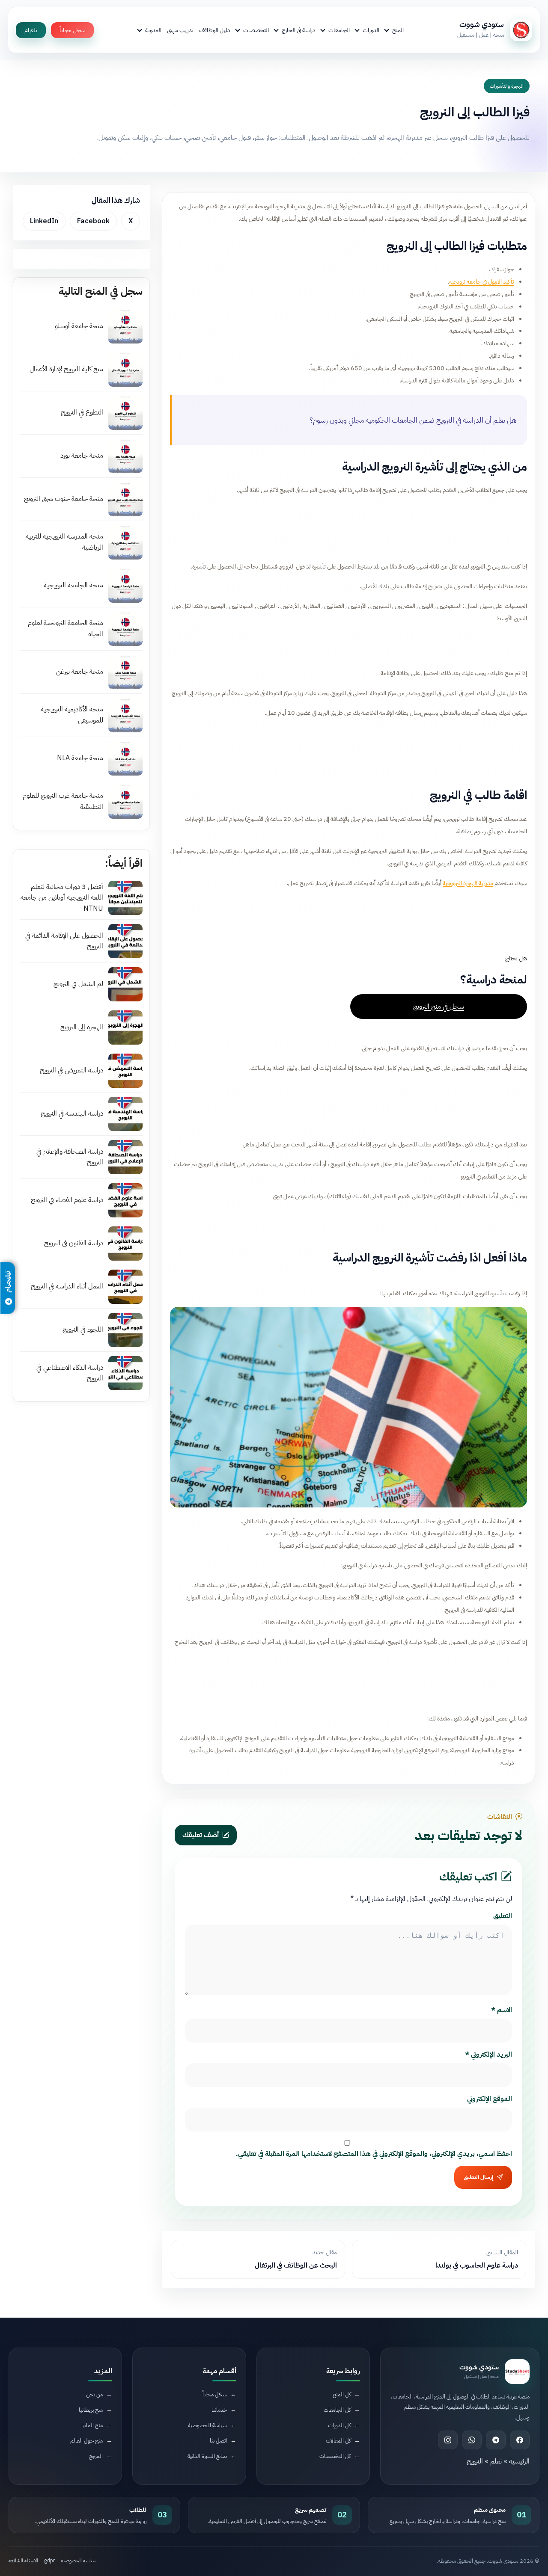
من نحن (94, 2394)
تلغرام (31, 30)
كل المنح (342, 2394)
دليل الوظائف (215, 30)
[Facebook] (520, 2440)
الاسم (502, 2010)
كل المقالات (338, 2441)
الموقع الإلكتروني (490, 2099)
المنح (398, 30)
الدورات (371, 30)
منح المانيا (92, 2425)
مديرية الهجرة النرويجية (468, 883)
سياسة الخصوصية (207, 2425)
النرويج (475, 2461)
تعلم (496, 2461)
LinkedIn (44, 221)
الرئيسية (519, 2461)
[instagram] (448, 2440)
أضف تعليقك (201, 1835)
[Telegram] (496, 2440)
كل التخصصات (335, 2456)
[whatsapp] (472, 2440)
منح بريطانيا (91, 2410)
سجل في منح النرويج (439, 1006)
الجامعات (339, 30)
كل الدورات (339, 2425)
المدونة (153, 30)
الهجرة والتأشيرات (507, 86)
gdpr (49, 2561)
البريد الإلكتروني (488, 2055)
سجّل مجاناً (72, 30)
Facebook (93, 221)
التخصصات (256, 30)
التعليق (503, 1916)
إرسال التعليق (478, 2177)
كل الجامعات (337, 2410)
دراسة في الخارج (299, 30)
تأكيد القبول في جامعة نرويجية (482, 281)
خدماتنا (219, 2410)
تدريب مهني (180, 30)
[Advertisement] (348, 526)
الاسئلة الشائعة (23, 2561)
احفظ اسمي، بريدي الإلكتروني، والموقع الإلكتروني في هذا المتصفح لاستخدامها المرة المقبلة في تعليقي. (374, 2154)
